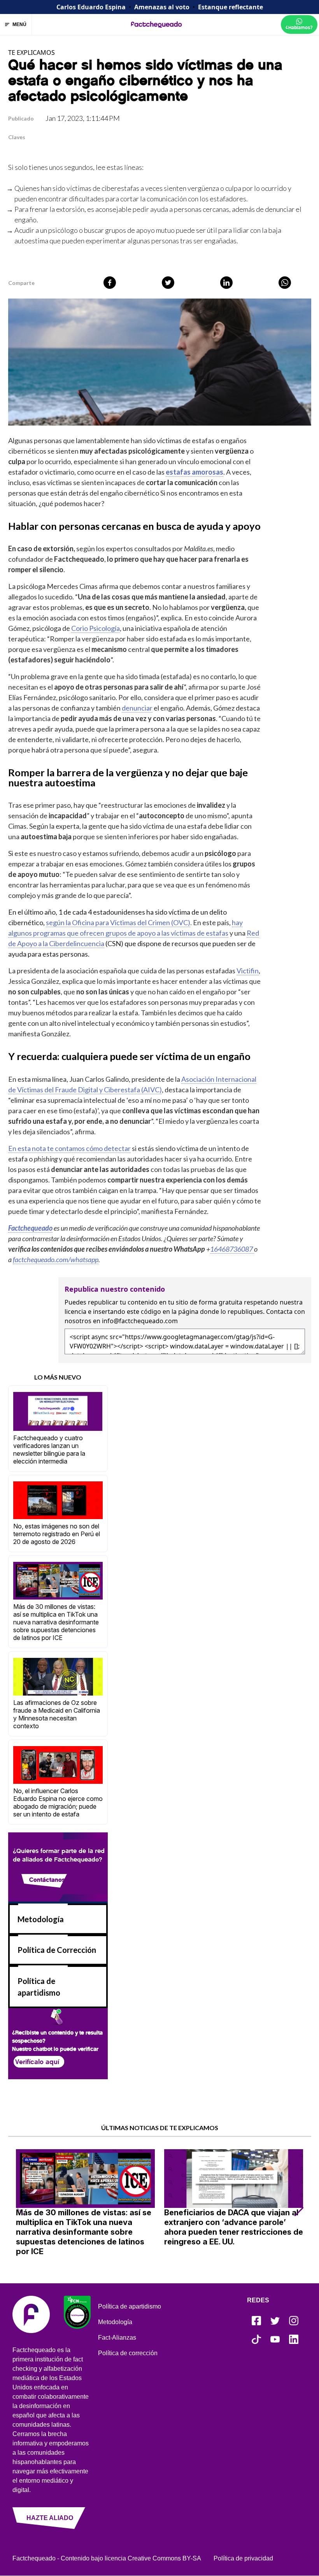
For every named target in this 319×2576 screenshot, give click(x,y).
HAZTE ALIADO (50, 2518)
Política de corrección (128, 2353)
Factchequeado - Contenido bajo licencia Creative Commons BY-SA (107, 2558)
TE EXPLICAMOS (32, 52)
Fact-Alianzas (117, 2338)
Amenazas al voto (162, 7)
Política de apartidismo (130, 2306)
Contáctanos (47, 1880)
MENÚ (19, 24)
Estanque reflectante (230, 7)
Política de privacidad (243, 2558)
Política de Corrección (57, 1950)
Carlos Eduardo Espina (91, 7)
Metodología (41, 1919)
